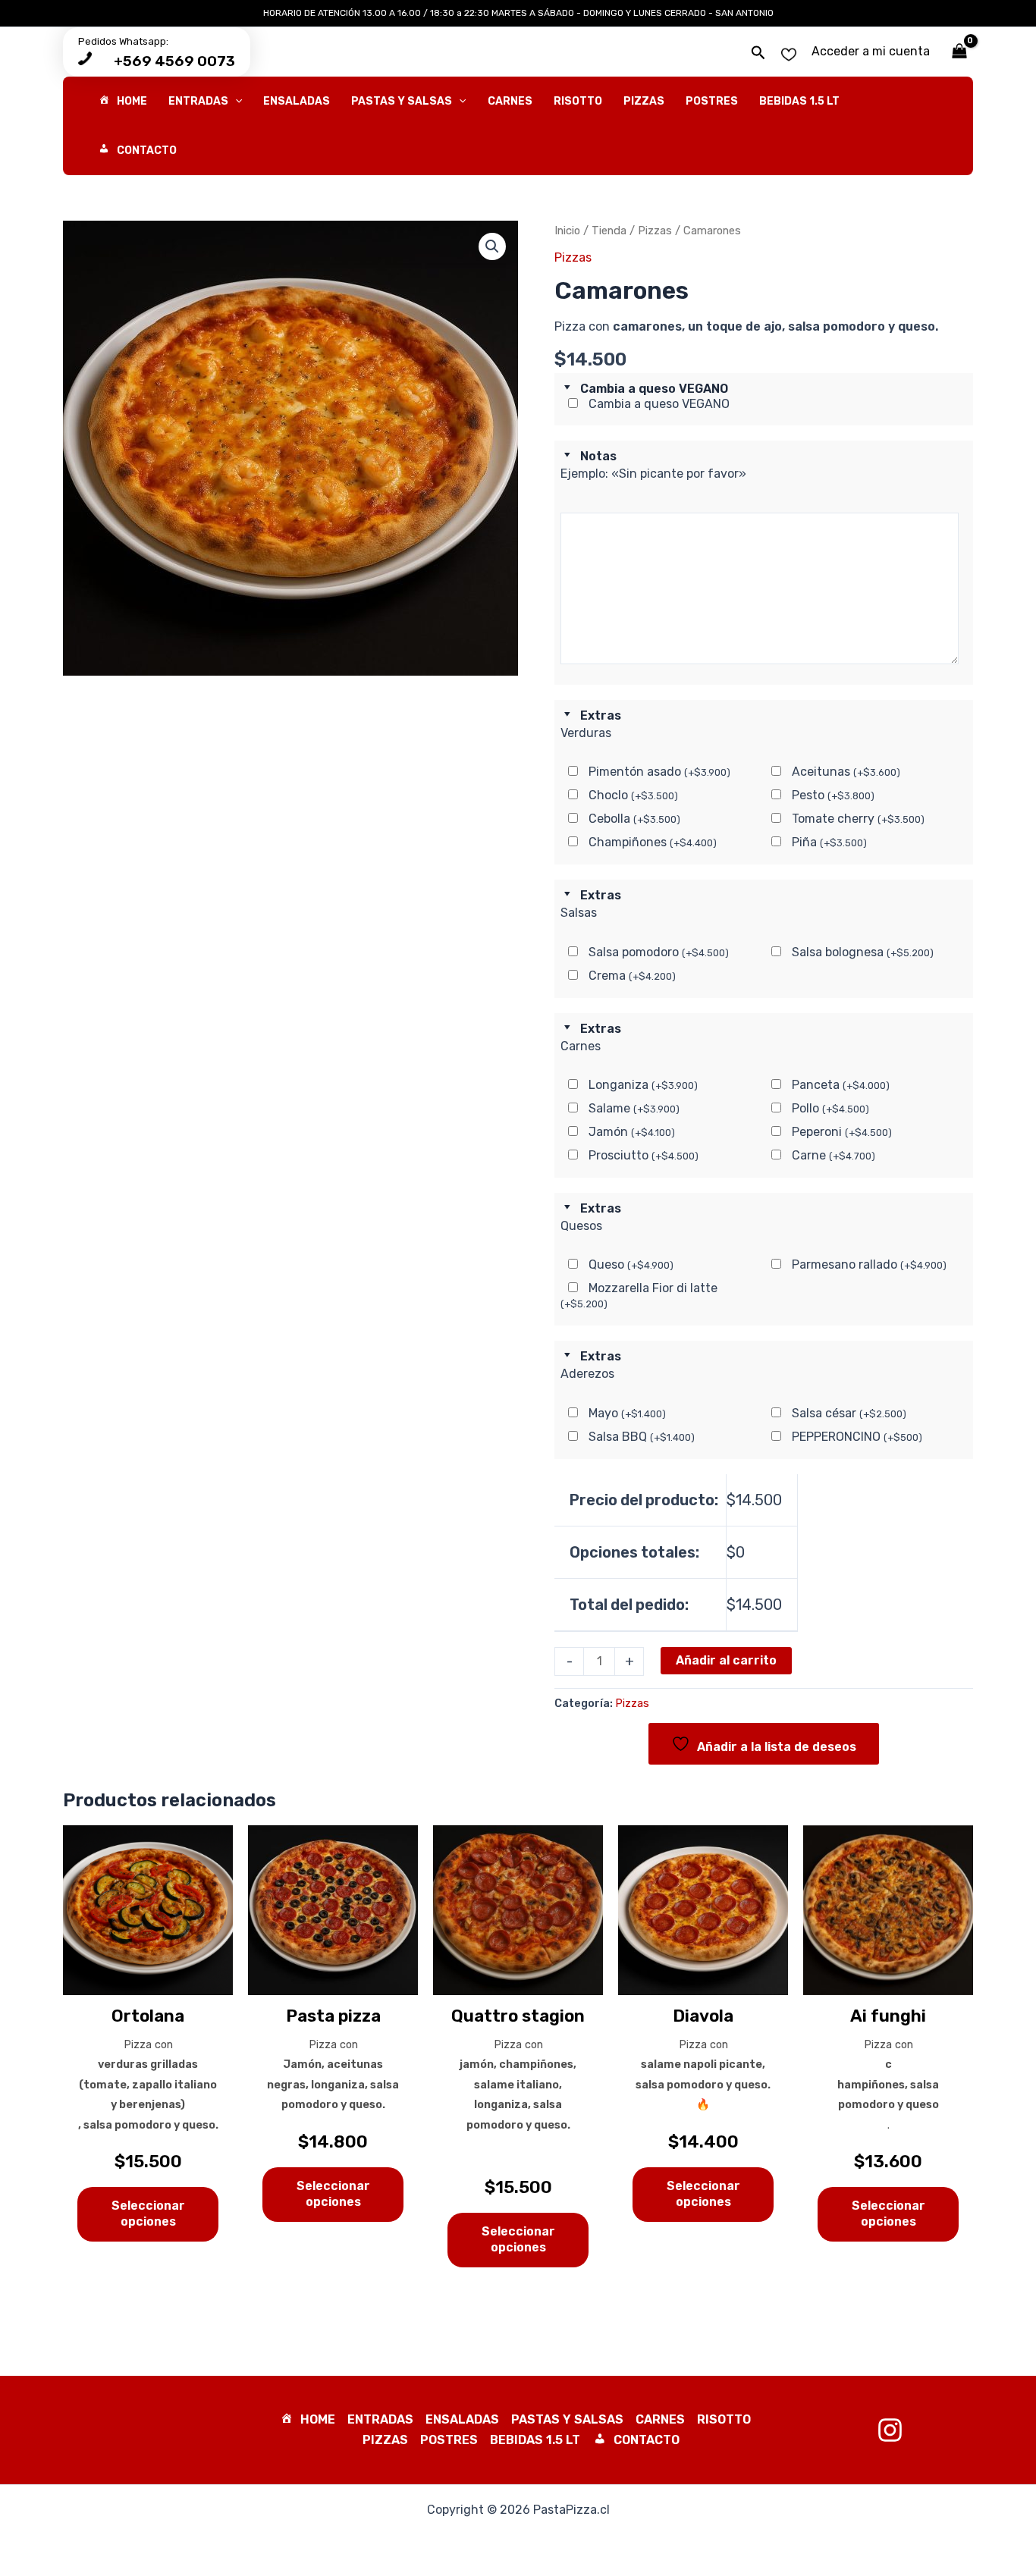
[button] (758, 53)
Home (318, 2419)
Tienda (609, 231)
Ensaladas (462, 2419)
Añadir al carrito (726, 1660)
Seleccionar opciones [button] (148, 2214)
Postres (449, 2440)
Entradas (380, 2419)
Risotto (724, 2419)
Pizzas (655, 231)
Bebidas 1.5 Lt (535, 2440)
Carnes (660, 2419)
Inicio (567, 231)
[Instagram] (890, 2430)
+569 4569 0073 (174, 61)
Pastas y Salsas (567, 2419)
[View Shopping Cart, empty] (959, 52)
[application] (235, 101)
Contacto (647, 2440)
